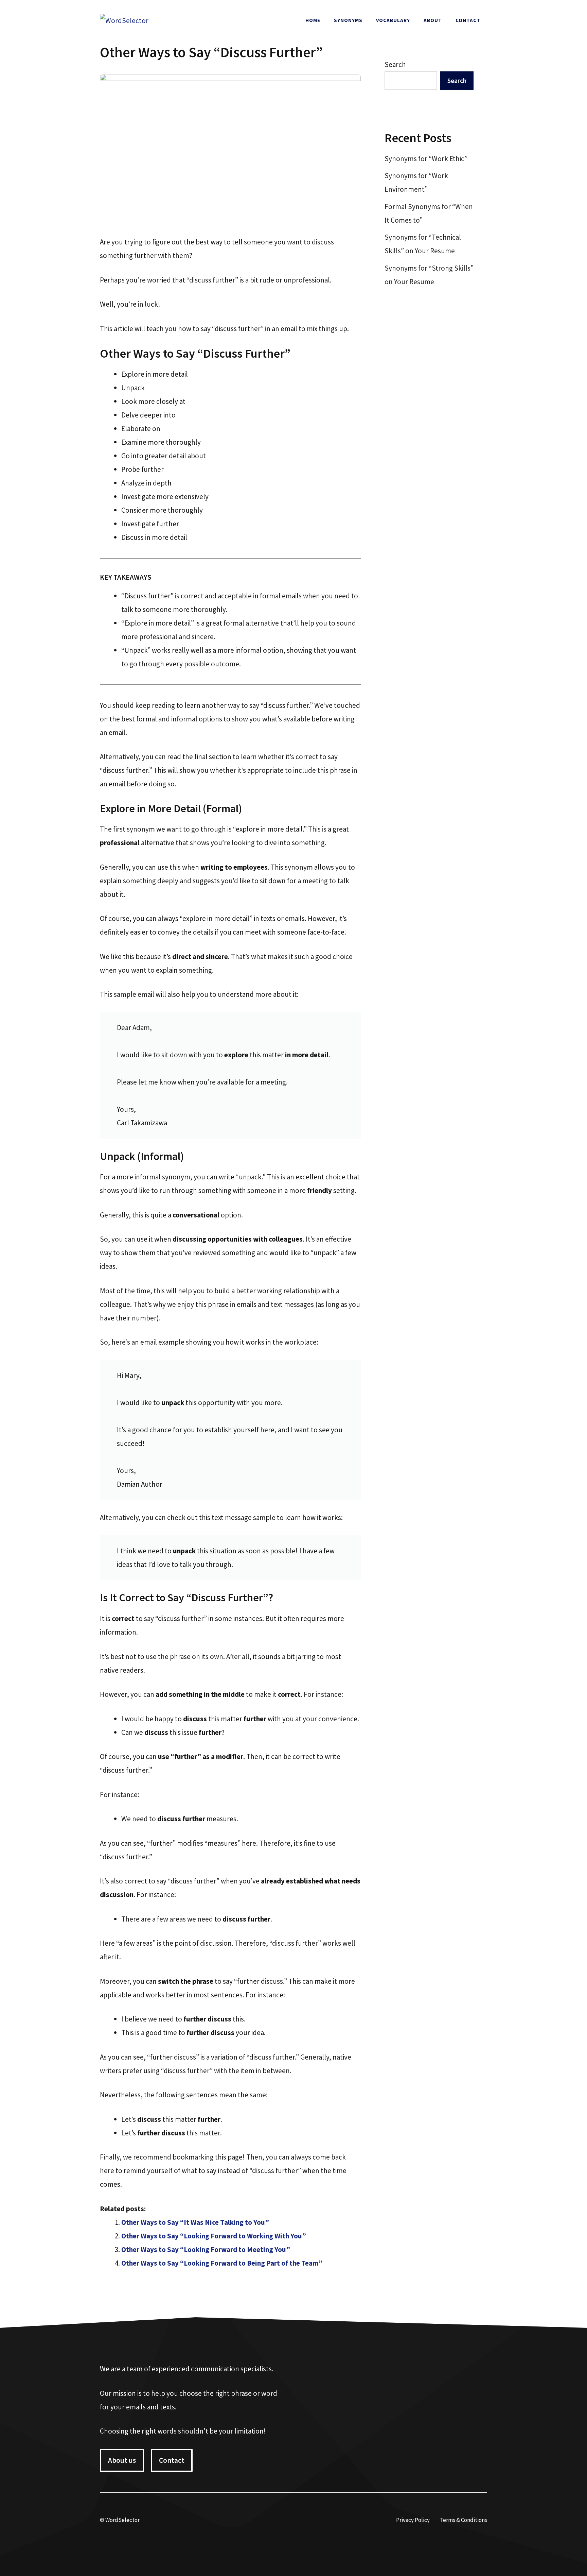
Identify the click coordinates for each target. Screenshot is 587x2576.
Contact (468, 20)
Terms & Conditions (464, 2520)
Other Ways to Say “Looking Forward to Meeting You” (206, 2249)
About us (122, 2460)
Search (395, 64)
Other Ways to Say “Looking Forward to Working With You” (214, 2236)
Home (313, 20)
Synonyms (348, 20)
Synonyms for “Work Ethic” (426, 159)
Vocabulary (393, 20)
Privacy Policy (413, 2520)
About (433, 20)
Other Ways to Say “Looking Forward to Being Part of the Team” (222, 2263)
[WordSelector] (124, 20)
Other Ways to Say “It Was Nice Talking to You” (195, 2222)
